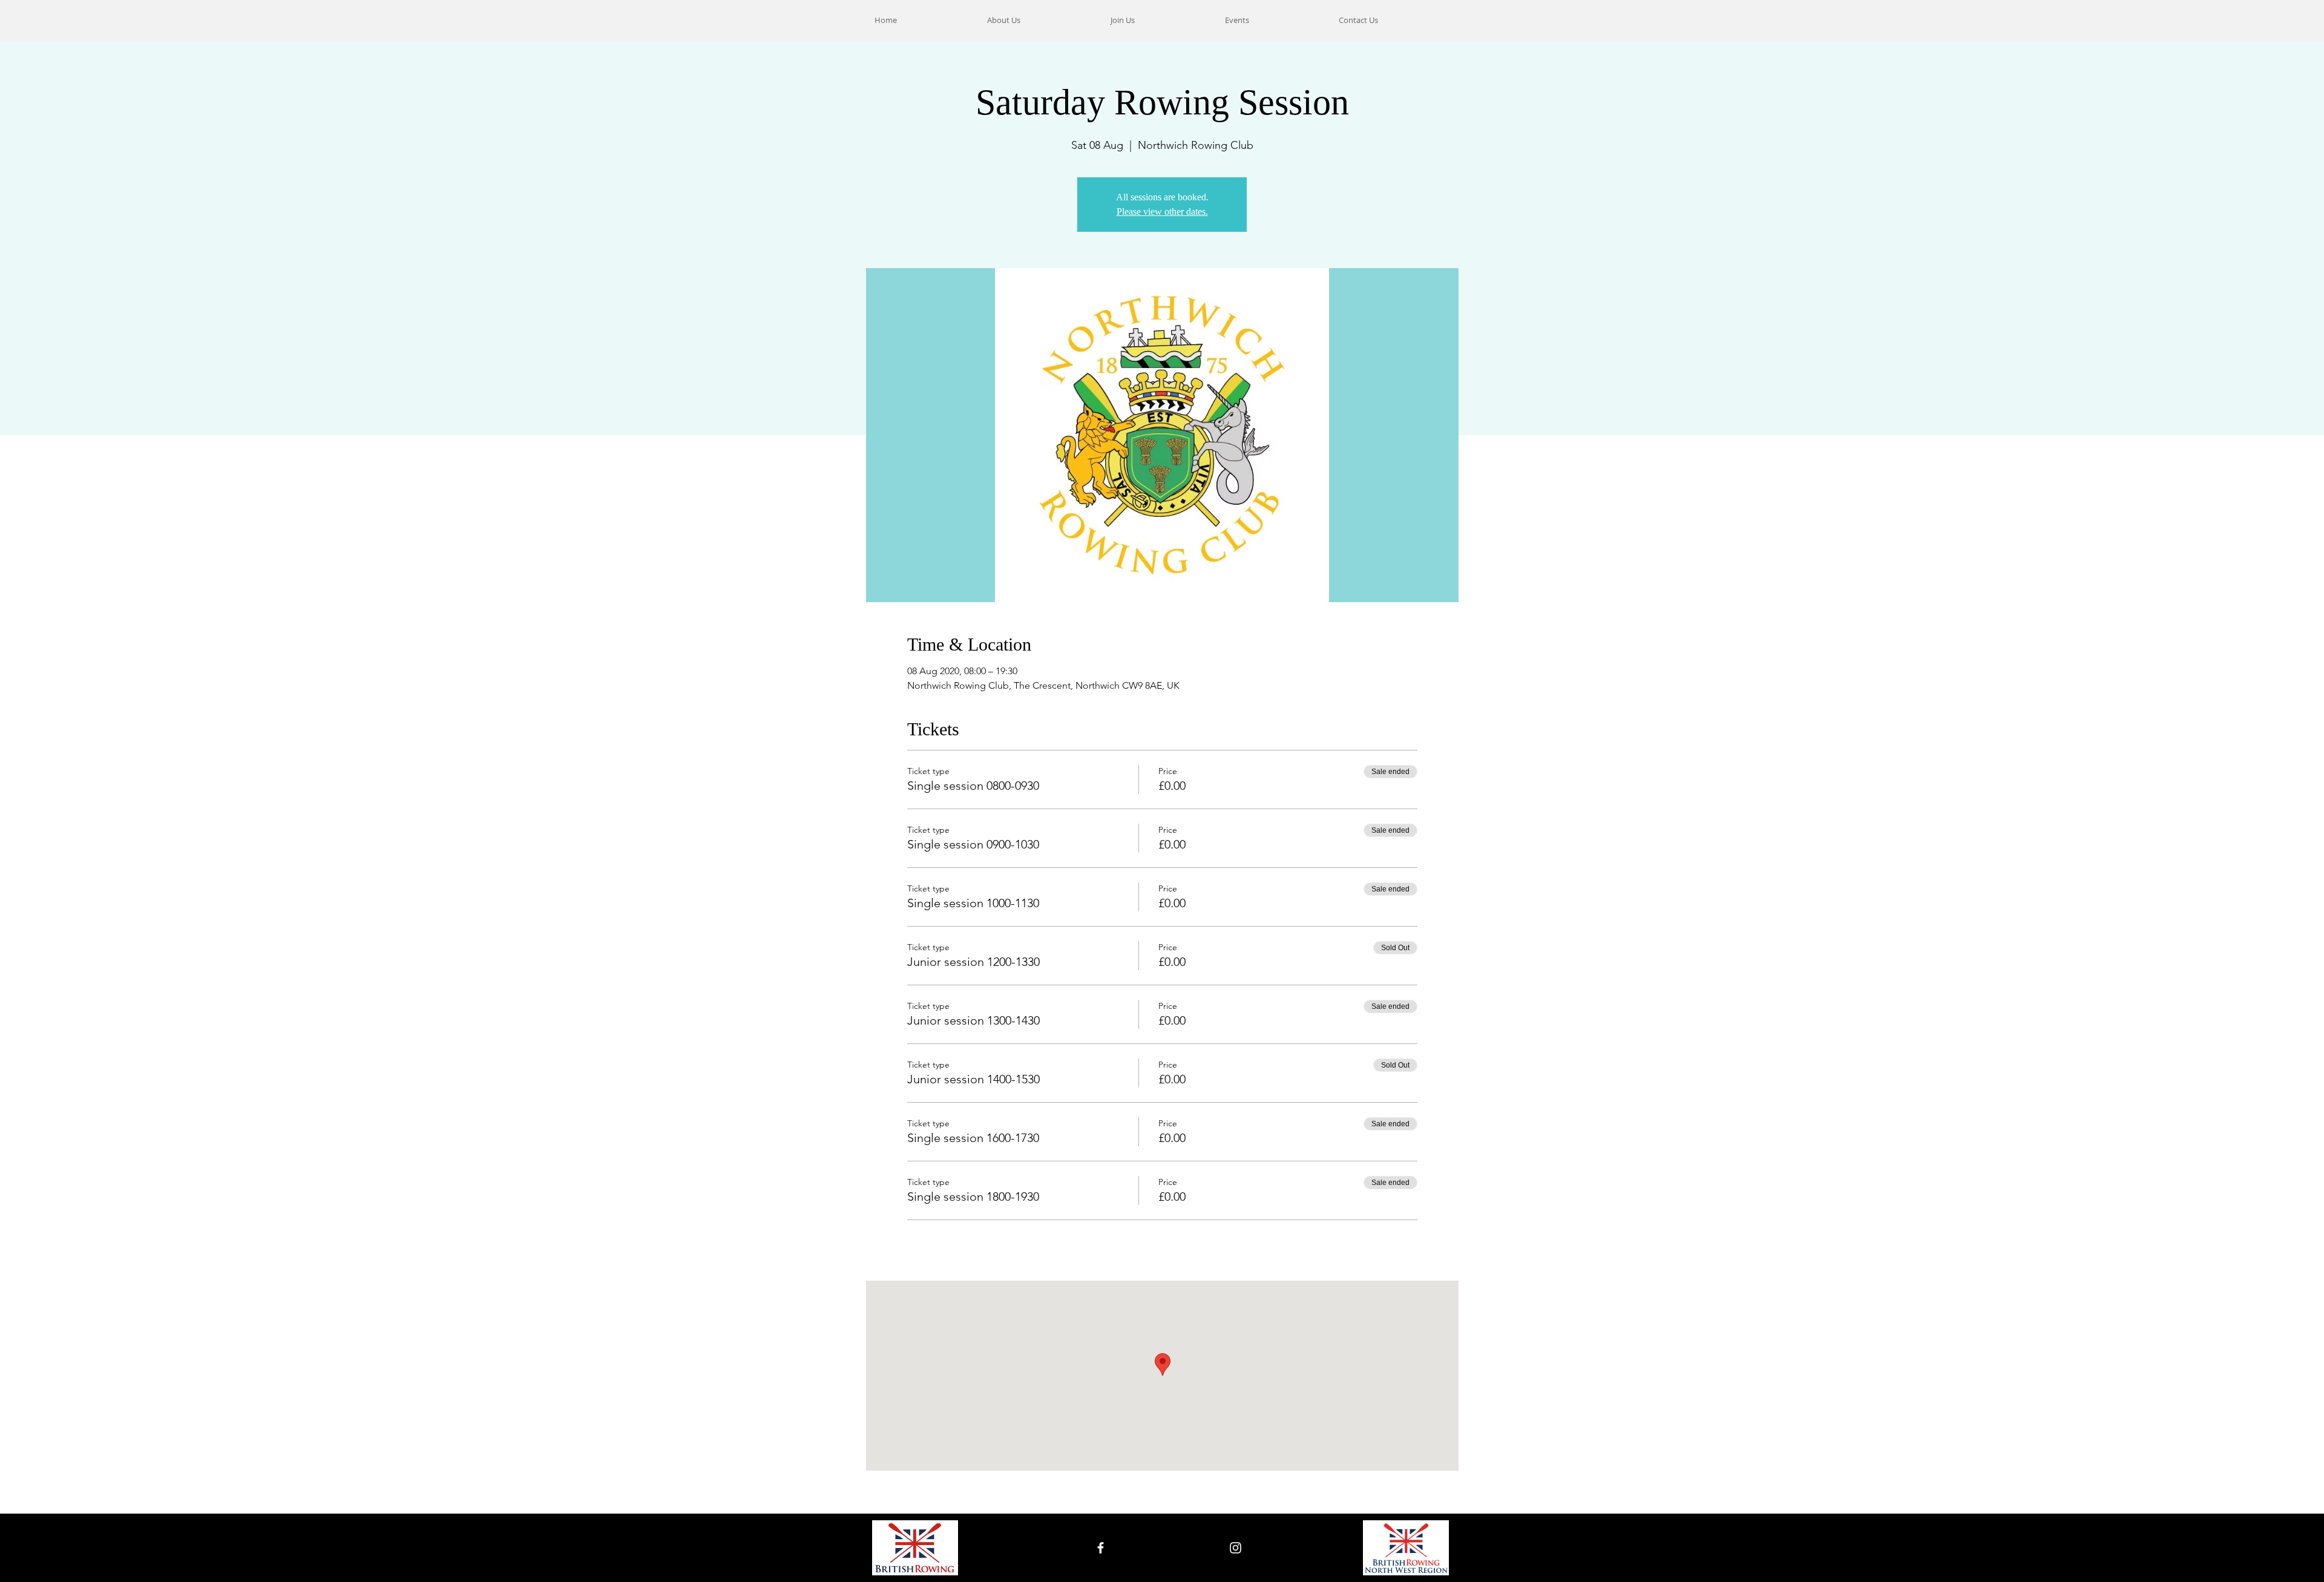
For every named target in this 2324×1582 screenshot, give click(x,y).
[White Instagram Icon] (1236, 1548)
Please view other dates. (1162, 212)
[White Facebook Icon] (1101, 1548)
